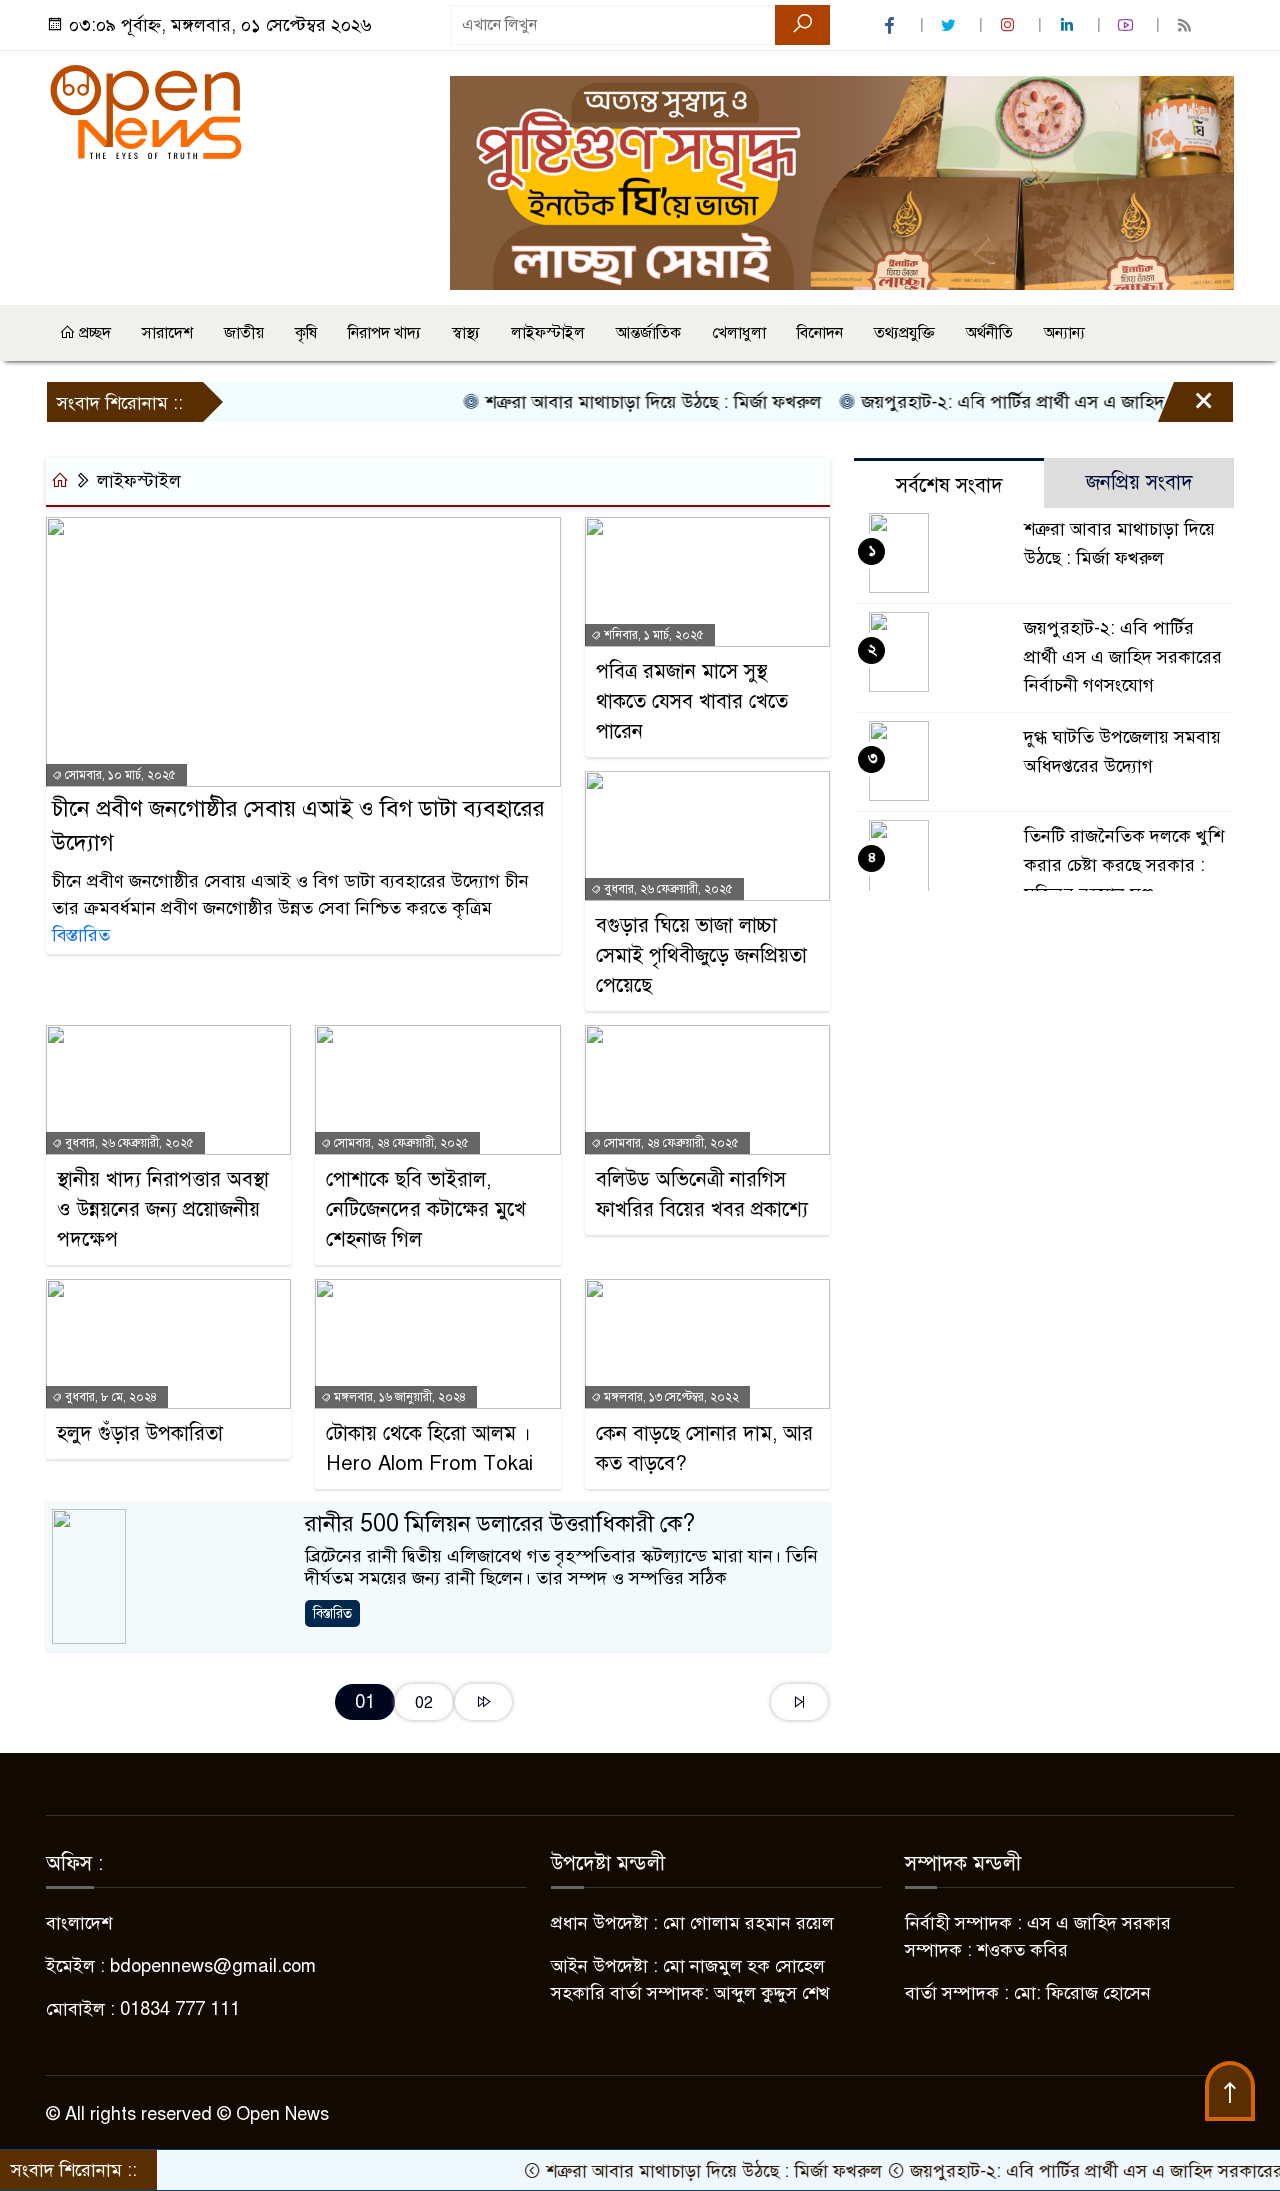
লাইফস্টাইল (548, 333)
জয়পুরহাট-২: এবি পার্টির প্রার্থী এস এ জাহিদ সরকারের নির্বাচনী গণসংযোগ (1123, 657)
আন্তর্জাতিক (648, 333)
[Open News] (146, 111)
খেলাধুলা (739, 333)
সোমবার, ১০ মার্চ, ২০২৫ (119, 775)
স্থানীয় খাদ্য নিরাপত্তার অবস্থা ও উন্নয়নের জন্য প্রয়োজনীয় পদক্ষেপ (163, 1209)
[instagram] (1010, 25)
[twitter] (951, 25)
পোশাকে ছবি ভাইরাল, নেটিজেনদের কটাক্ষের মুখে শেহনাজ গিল (426, 1209)
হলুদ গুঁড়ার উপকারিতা (140, 1433)
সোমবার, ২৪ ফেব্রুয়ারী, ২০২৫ (400, 1143)
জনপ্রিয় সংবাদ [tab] (1139, 482)
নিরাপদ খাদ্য (384, 333)
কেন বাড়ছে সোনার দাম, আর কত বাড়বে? (704, 1448)
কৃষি (306, 333)
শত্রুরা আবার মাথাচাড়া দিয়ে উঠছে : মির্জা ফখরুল (605, 402)
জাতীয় (244, 333)
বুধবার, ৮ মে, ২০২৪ (109, 1397)
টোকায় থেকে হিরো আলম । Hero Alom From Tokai (429, 1448)
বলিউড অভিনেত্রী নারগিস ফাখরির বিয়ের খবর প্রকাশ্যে (702, 1194)
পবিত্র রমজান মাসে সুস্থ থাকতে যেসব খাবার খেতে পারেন (692, 701)
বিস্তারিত (81, 935)
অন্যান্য (1064, 333)
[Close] (1186, 407)
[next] (483, 1702)
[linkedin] (1069, 25)
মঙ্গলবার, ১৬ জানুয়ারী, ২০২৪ (398, 1397)
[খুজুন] (802, 25)
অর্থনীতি (989, 333)
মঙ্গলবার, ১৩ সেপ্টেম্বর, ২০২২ (670, 1397)
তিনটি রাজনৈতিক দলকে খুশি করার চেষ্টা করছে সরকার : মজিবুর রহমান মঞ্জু (1124, 865)
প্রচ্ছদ (93, 333)
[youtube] (1128, 25)
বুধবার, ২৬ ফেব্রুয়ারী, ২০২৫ (667, 889)
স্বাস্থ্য (466, 333)
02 (424, 1702)
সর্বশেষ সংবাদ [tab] (949, 485)
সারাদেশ (167, 333)
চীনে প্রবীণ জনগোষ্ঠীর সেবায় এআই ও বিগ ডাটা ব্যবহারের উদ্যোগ (298, 826)
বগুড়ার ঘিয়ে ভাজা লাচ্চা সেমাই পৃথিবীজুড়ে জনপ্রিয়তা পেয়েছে (701, 955)
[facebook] (892, 25)
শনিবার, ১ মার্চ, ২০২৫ (652, 635)
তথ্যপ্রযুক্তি (904, 333)
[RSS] (1187, 25)
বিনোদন (820, 333)
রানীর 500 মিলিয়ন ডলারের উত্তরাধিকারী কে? (500, 1523)
